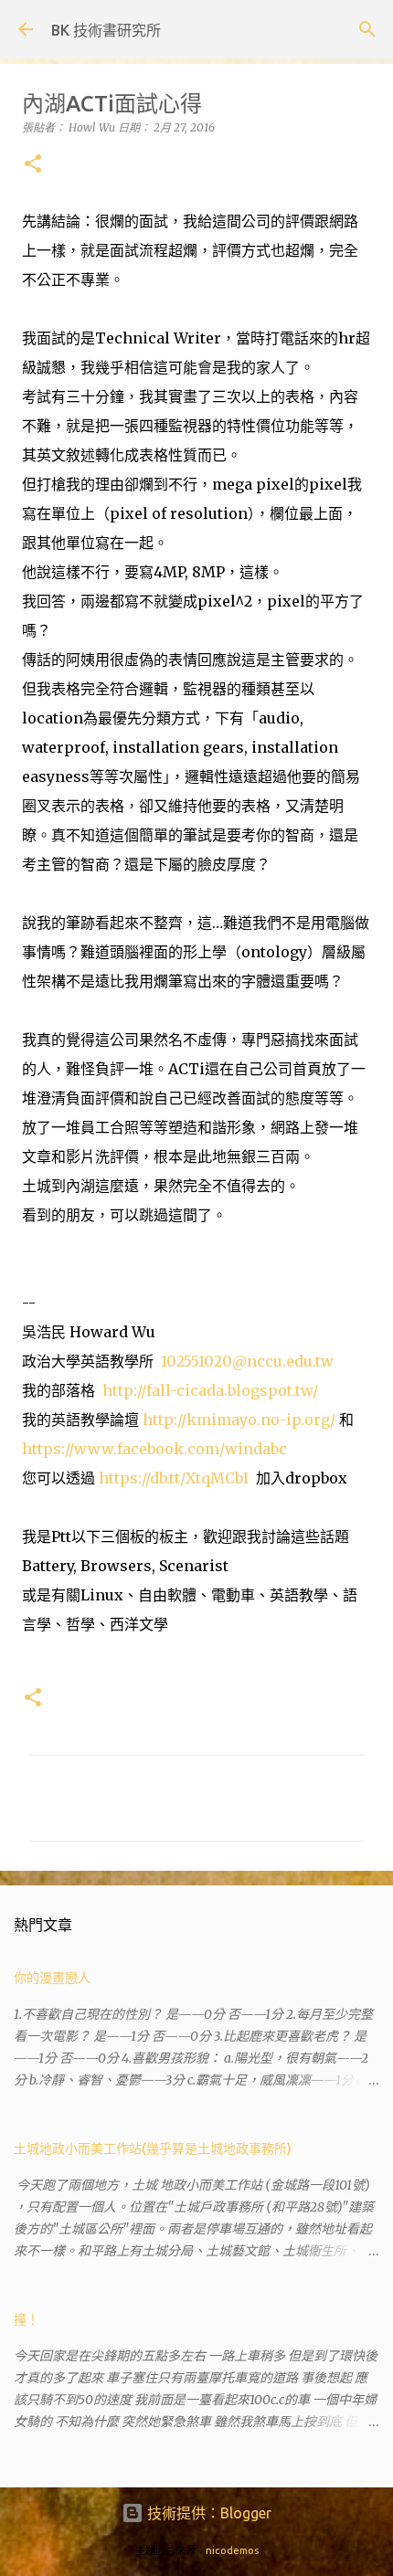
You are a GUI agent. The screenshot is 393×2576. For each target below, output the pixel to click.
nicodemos (232, 2550)
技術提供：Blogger (207, 2513)
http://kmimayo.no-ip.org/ (239, 1420)
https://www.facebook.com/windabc (154, 1449)
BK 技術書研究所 (106, 30)
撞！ (27, 2319)
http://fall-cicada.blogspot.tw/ (210, 1390)
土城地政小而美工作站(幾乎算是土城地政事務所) (153, 2148)
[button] (33, 165)
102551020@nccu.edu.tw (247, 1361)
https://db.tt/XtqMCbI (174, 1478)
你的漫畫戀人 (52, 1978)
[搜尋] (367, 29)
